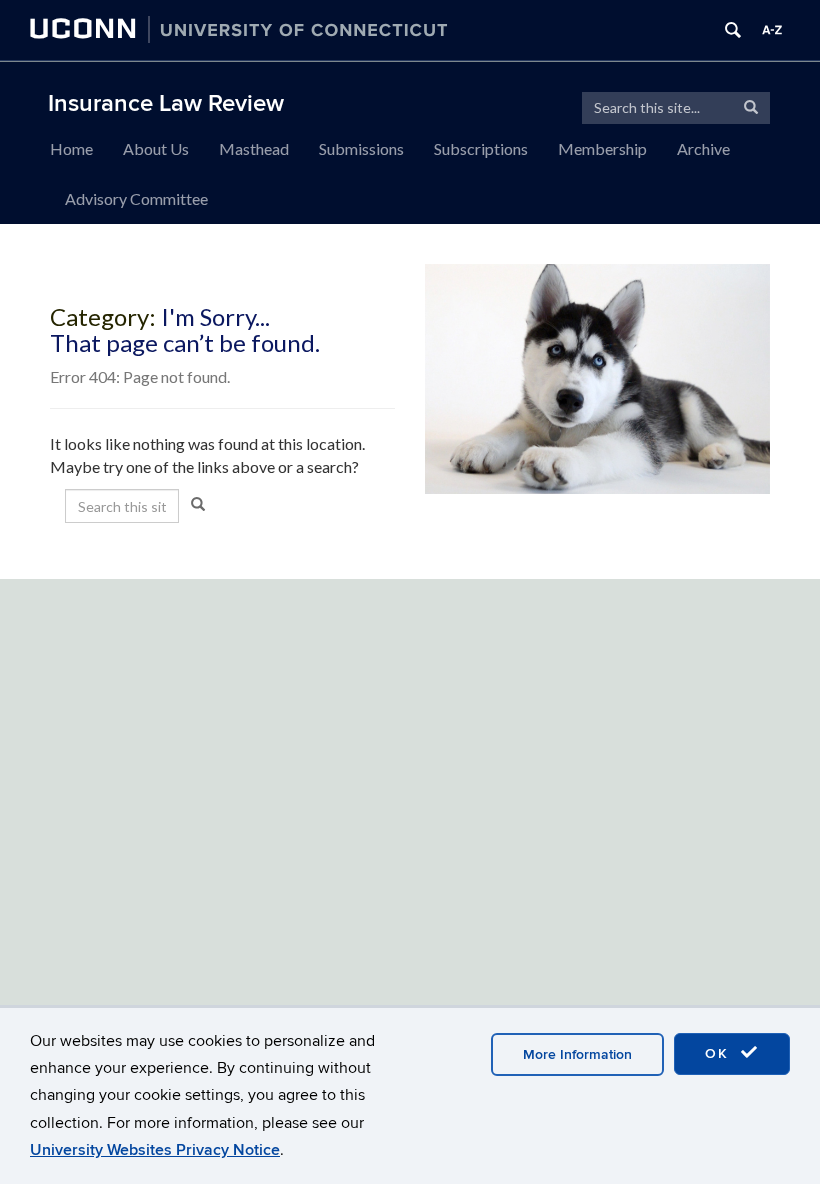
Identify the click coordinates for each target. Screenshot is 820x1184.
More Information (577, 1054)
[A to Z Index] (772, 30)
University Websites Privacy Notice (155, 1150)
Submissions (361, 148)
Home (71, 148)
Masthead (254, 148)
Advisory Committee (136, 198)
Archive (703, 148)
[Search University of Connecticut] (733, 30)
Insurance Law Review (166, 103)
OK (720, 1053)
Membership (602, 148)
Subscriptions (481, 148)
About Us (156, 148)
